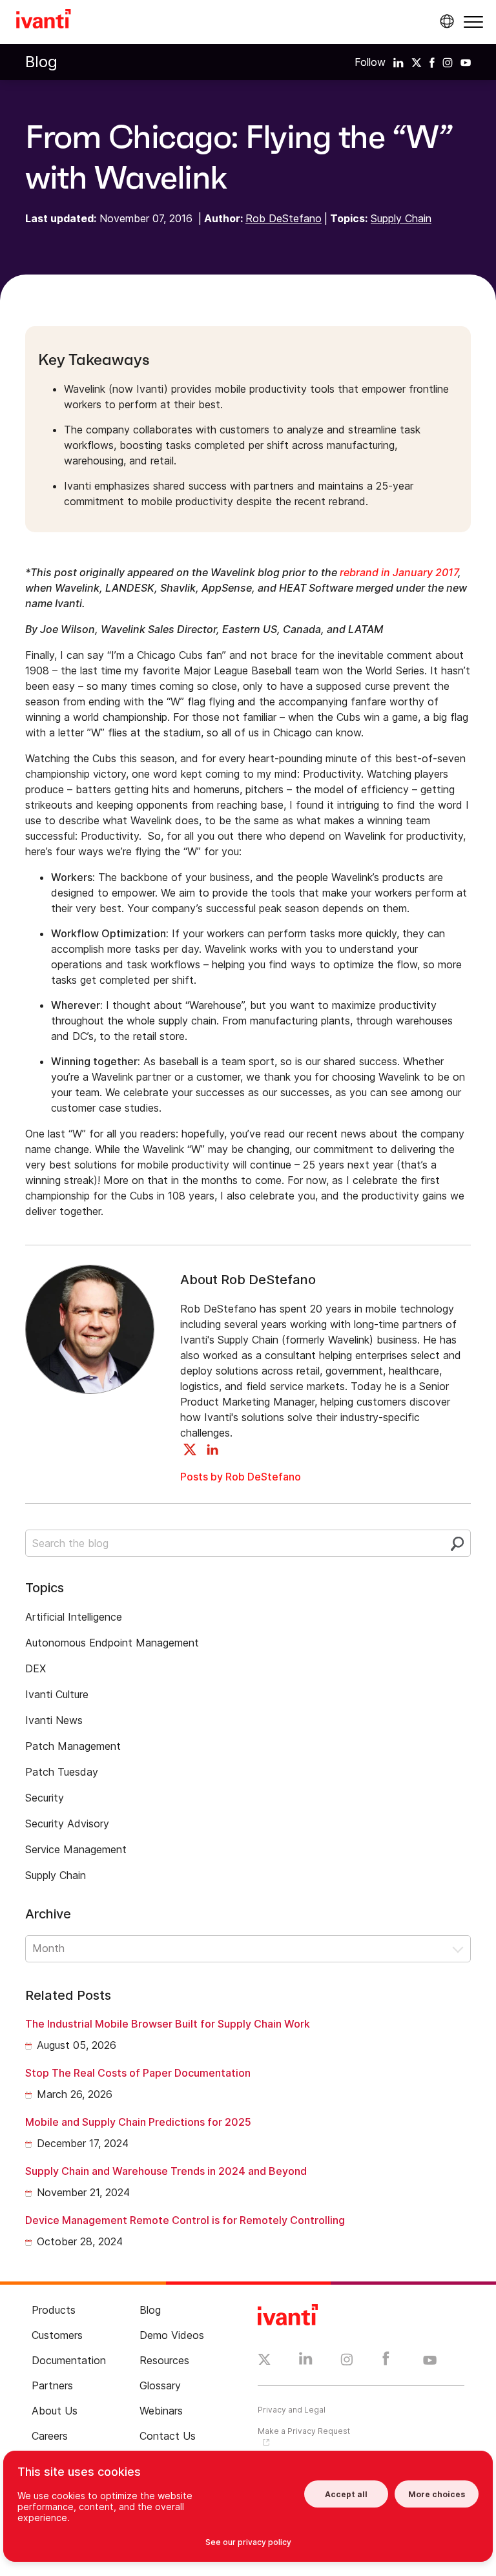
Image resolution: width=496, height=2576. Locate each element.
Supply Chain (401, 218)
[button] (473, 22)
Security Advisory (67, 1823)
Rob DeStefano (284, 218)
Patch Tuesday (62, 1772)
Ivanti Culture (57, 1694)
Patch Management (73, 1746)
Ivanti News (54, 1720)
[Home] (44, 21)
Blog (41, 62)
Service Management (76, 1849)
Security (45, 1798)
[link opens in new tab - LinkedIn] (306, 2362)
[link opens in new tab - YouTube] (430, 2361)
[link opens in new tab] (398, 62)
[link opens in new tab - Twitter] (264, 2361)
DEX (36, 1668)
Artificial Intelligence (74, 1617)
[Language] (445, 21)
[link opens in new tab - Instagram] (347, 2362)
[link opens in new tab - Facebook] (386, 2362)
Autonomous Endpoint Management (112, 1643)
